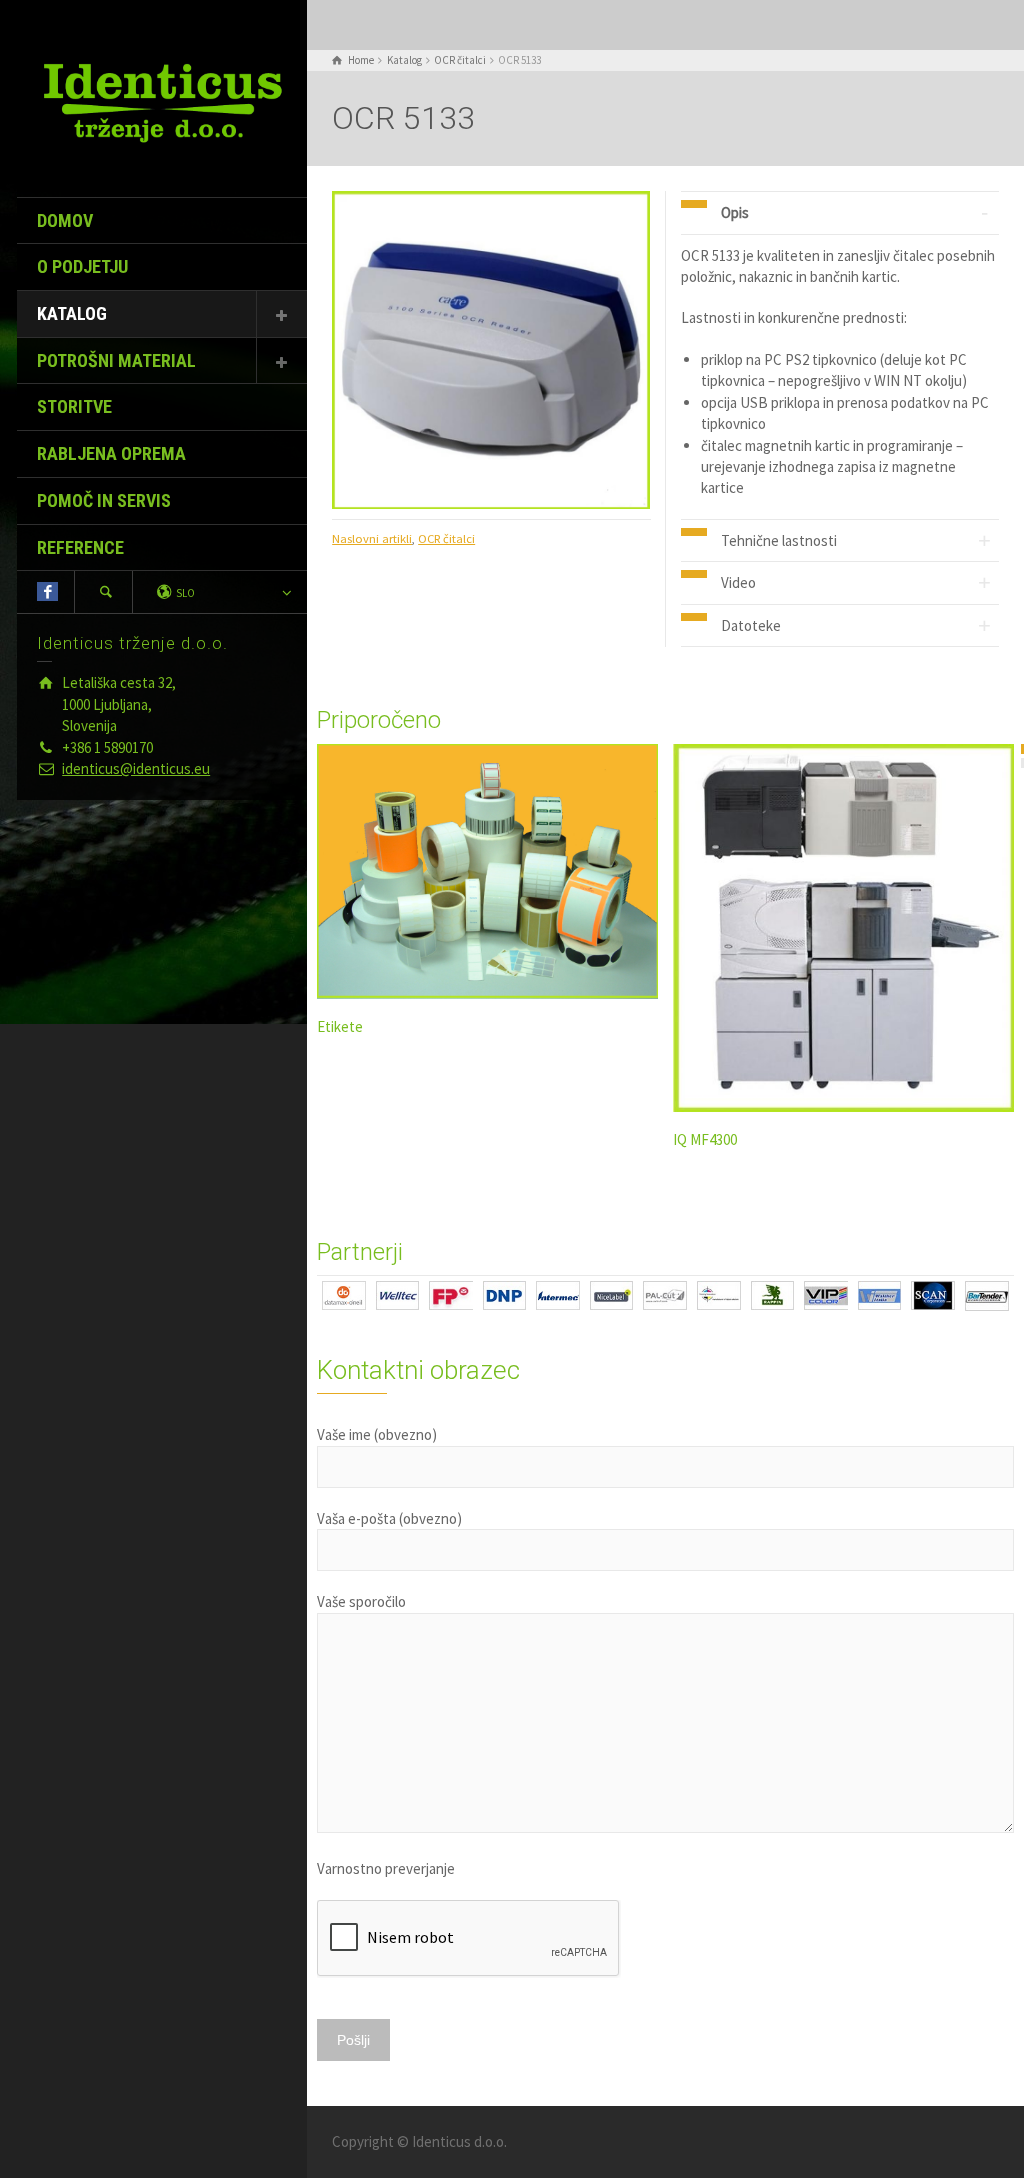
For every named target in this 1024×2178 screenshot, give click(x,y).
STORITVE (74, 406)
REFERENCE (80, 547)
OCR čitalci (446, 538)
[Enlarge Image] (491, 350)
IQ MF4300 (705, 1139)
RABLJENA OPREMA (111, 453)
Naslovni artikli (372, 538)
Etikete (340, 1026)
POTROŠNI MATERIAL (116, 360)
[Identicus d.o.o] (162, 101)
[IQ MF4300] (843, 928)
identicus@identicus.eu (136, 768)
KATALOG (72, 313)
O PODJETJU (82, 266)
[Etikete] (487, 872)
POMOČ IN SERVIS (104, 500)
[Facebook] (47, 591)
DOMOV (65, 220)
